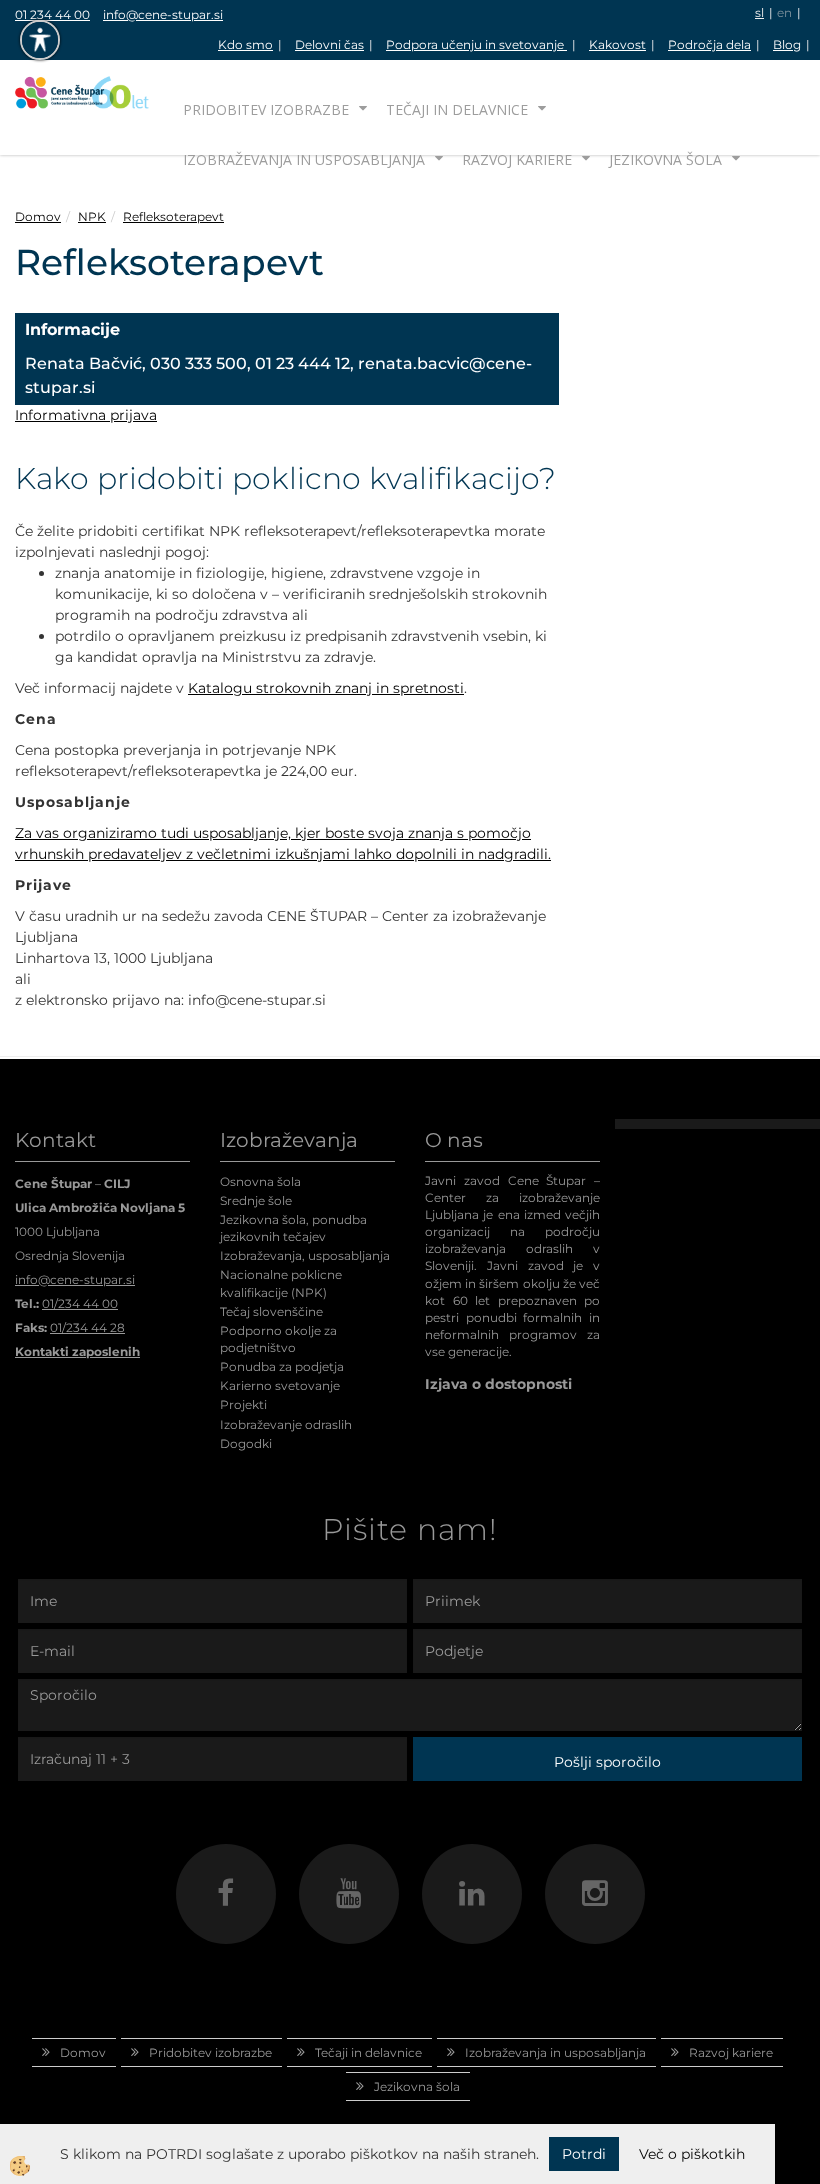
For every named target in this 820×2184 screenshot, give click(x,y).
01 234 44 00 (52, 14)
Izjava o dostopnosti (498, 1384)
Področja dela (709, 44)
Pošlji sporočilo (607, 1762)
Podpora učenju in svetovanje (476, 44)
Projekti (243, 1404)
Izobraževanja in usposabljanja (304, 159)
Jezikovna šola (665, 159)
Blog (787, 44)
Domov (38, 216)
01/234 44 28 (87, 1327)
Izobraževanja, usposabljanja (305, 1255)
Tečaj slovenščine (271, 1311)
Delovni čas (329, 44)
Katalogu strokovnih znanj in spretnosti (326, 688)
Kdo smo (245, 44)
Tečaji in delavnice (457, 109)
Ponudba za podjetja (282, 1366)
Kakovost (617, 44)
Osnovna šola (260, 1181)
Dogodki (246, 1443)
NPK (92, 216)
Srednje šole (256, 1200)
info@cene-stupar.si (163, 14)
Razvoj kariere (517, 159)
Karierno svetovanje (280, 1385)
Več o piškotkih (692, 2154)
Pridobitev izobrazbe (266, 109)
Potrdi (584, 2154)
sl (759, 12)
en (784, 12)
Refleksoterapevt (173, 216)
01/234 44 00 (80, 1303)
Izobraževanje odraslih (286, 1424)
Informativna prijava (86, 415)
